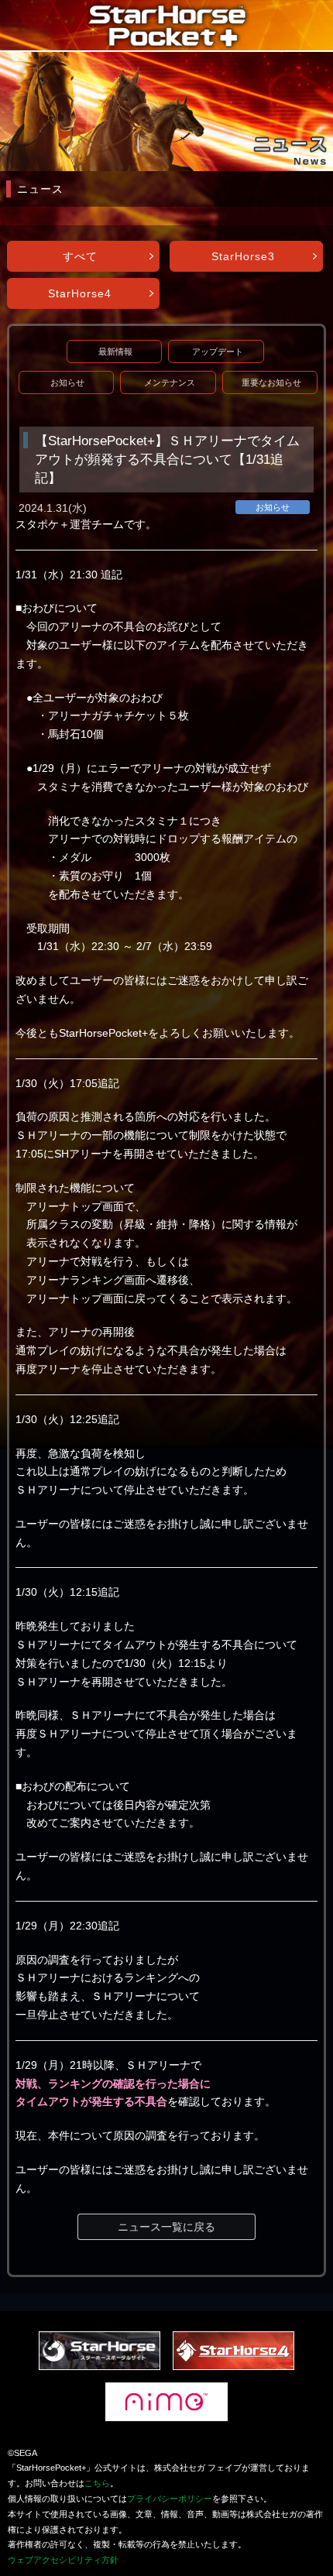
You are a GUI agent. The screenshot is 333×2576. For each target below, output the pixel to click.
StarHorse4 (80, 293)
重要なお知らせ (271, 382)
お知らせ (67, 382)
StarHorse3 (243, 256)
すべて (80, 256)
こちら (97, 2483)
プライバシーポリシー (170, 2499)
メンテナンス (170, 382)
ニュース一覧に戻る (166, 2227)
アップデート (218, 352)
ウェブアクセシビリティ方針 (63, 2560)
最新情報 (115, 352)
